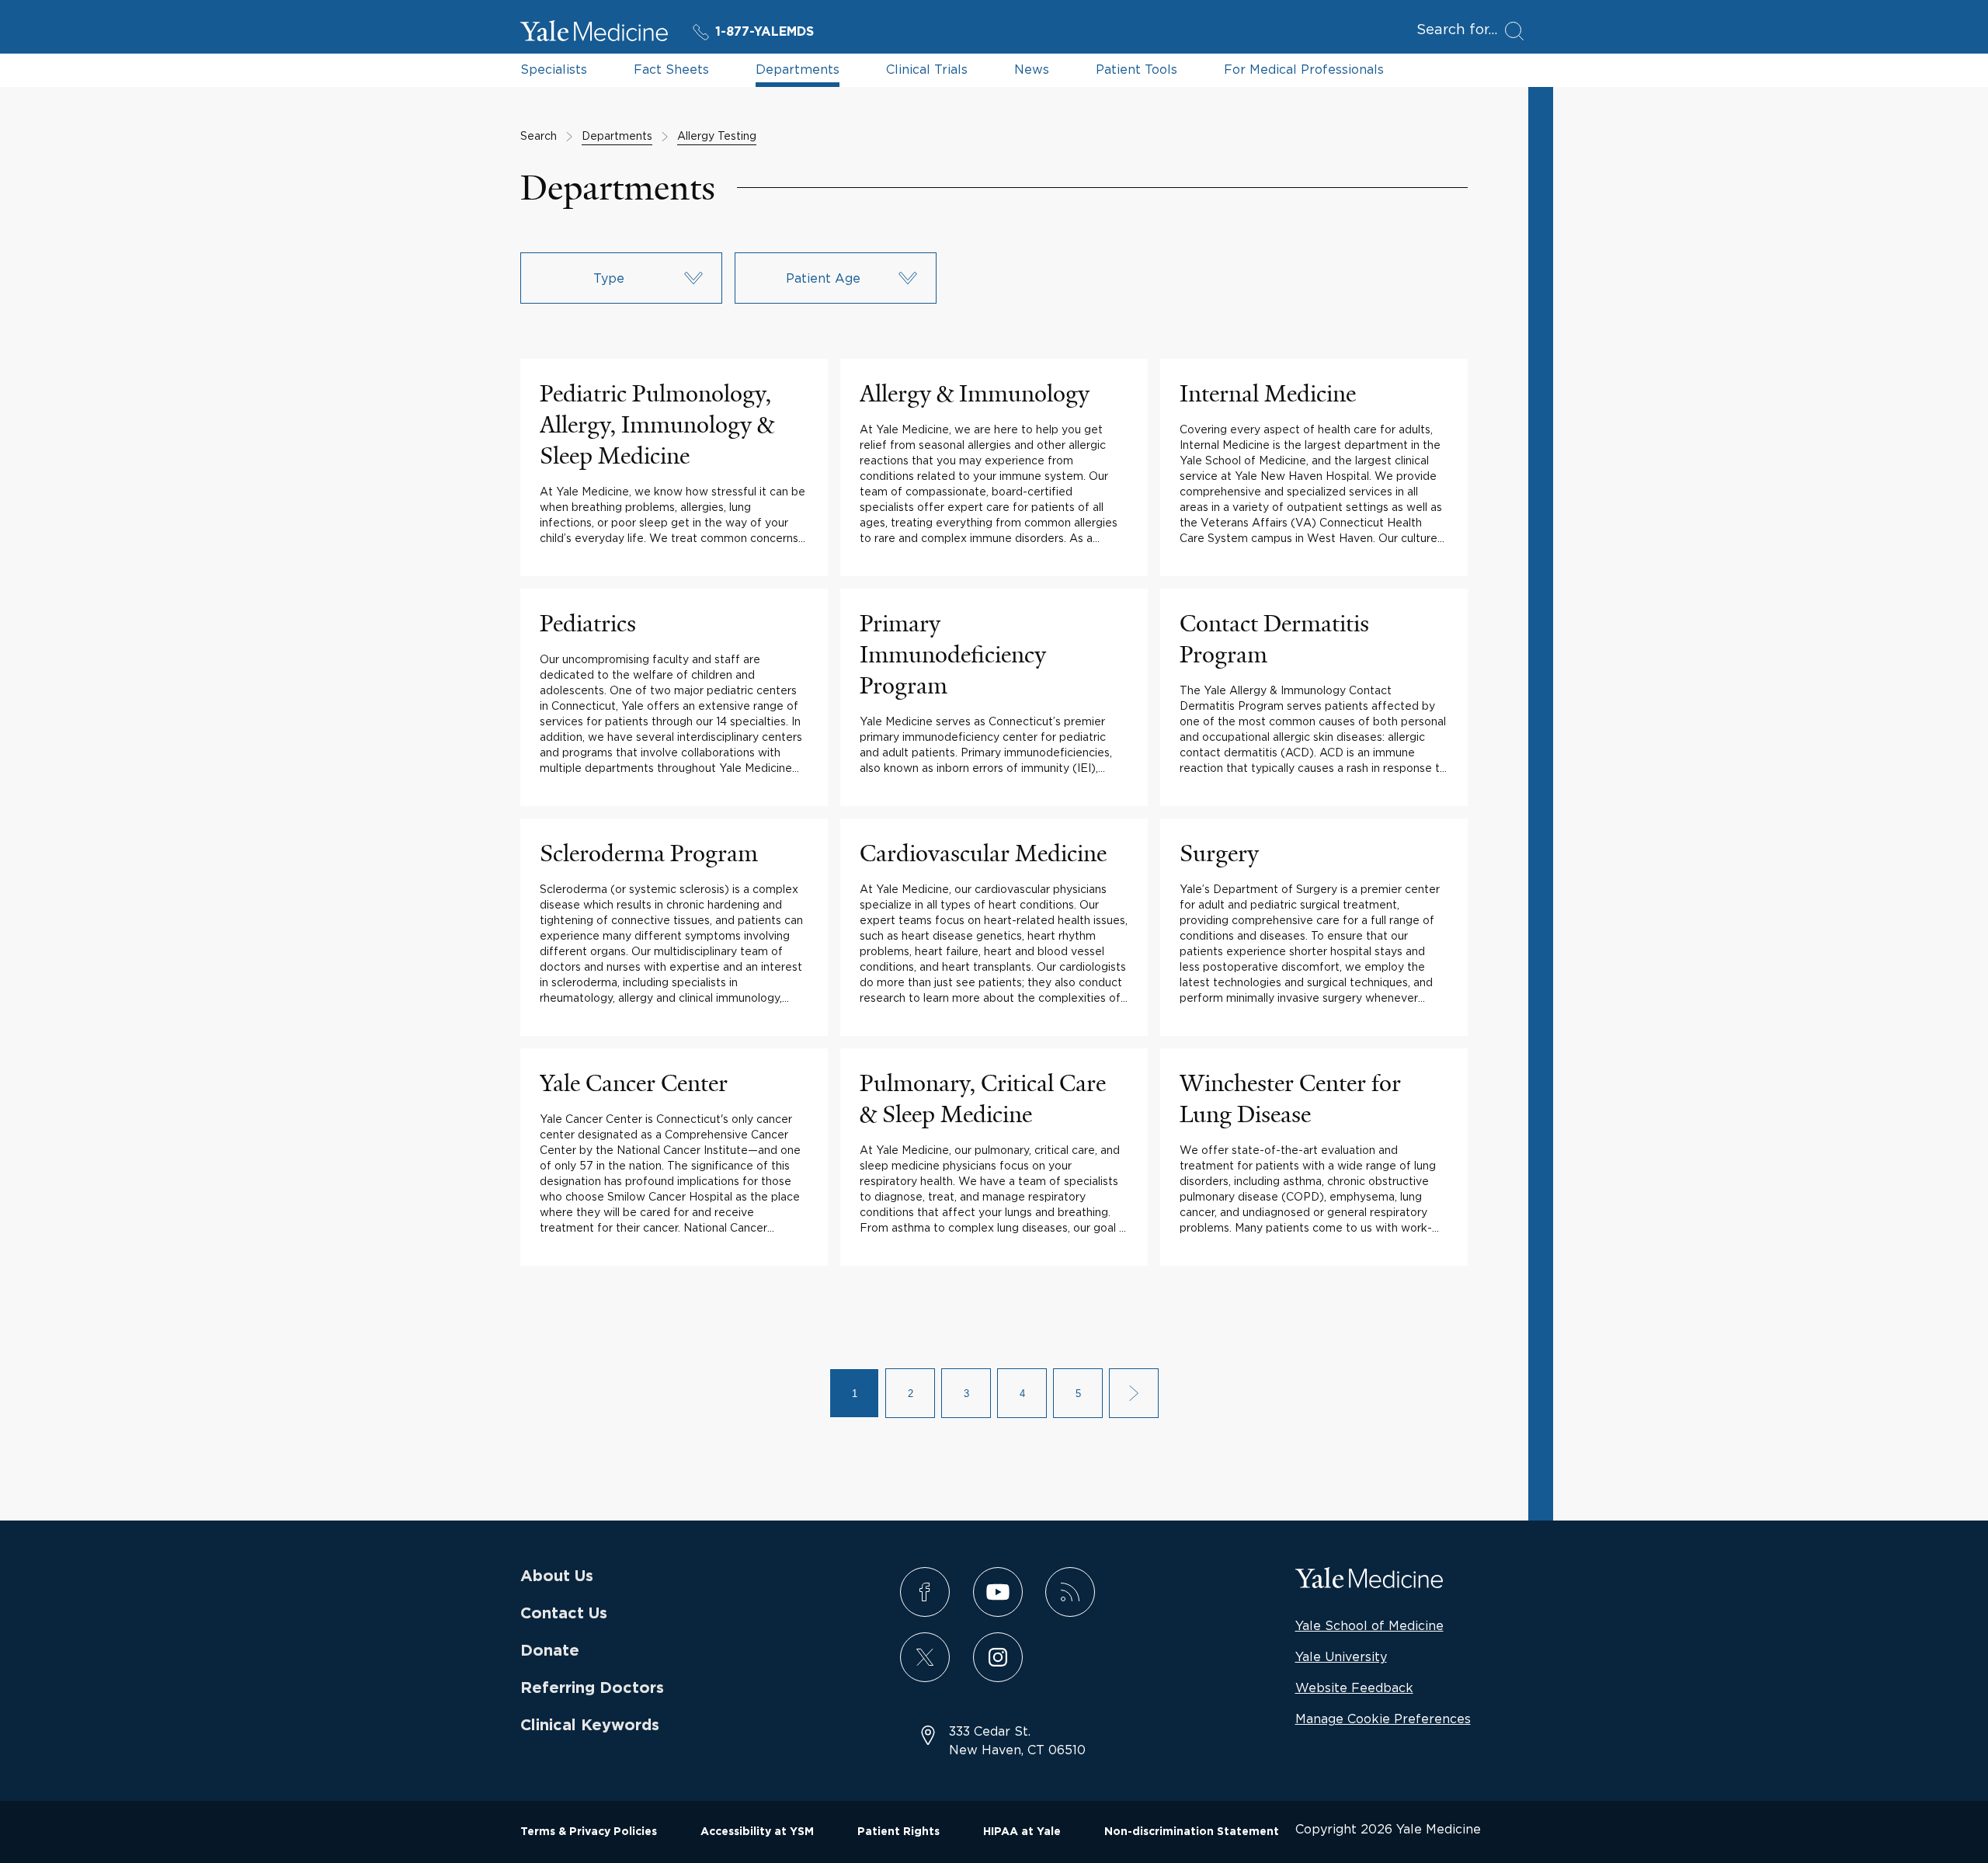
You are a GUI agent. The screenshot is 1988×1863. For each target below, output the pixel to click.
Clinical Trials (927, 69)
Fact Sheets (671, 69)
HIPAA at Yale (1022, 1832)
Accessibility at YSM (757, 1832)
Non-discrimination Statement (1192, 1832)
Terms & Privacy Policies (589, 1832)
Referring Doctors (592, 1688)
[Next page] (1134, 1393)
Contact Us (564, 1614)
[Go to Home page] (594, 33)
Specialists (554, 69)
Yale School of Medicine (1369, 1625)
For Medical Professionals (1304, 69)
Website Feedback (1354, 1687)
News (1032, 69)
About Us (557, 1576)
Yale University (1341, 1656)
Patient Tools (1136, 69)
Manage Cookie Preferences (1383, 1719)
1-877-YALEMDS (765, 32)
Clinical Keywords (590, 1726)
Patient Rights (898, 1832)
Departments (798, 69)
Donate (550, 1651)
